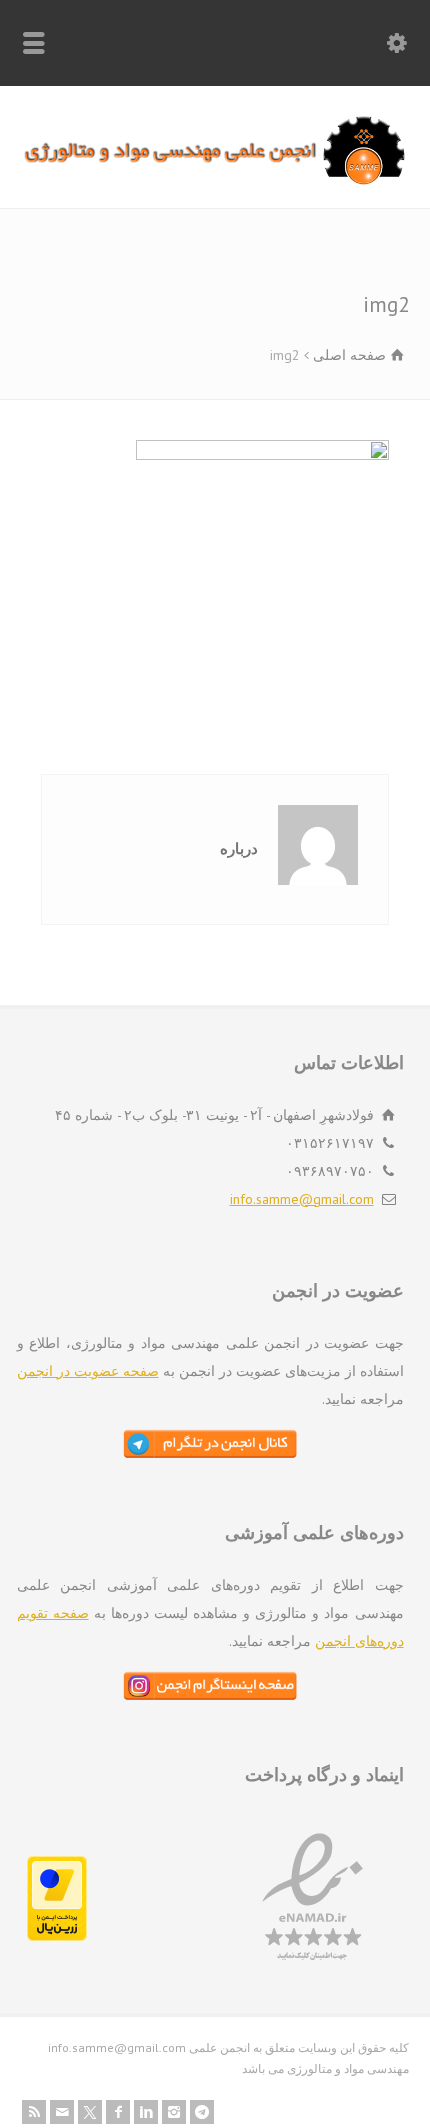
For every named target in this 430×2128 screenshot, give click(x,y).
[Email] (62, 2112)
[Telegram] (202, 2112)
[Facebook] (118, 2112)
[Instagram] (174, 2112)
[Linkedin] (146, 2112)
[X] (90, 2112)
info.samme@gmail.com (302, 1199)
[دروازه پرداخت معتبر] (57, 1936)
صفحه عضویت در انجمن (88, 1371)
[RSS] (34, 2112)
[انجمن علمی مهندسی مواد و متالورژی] (215, 180)
